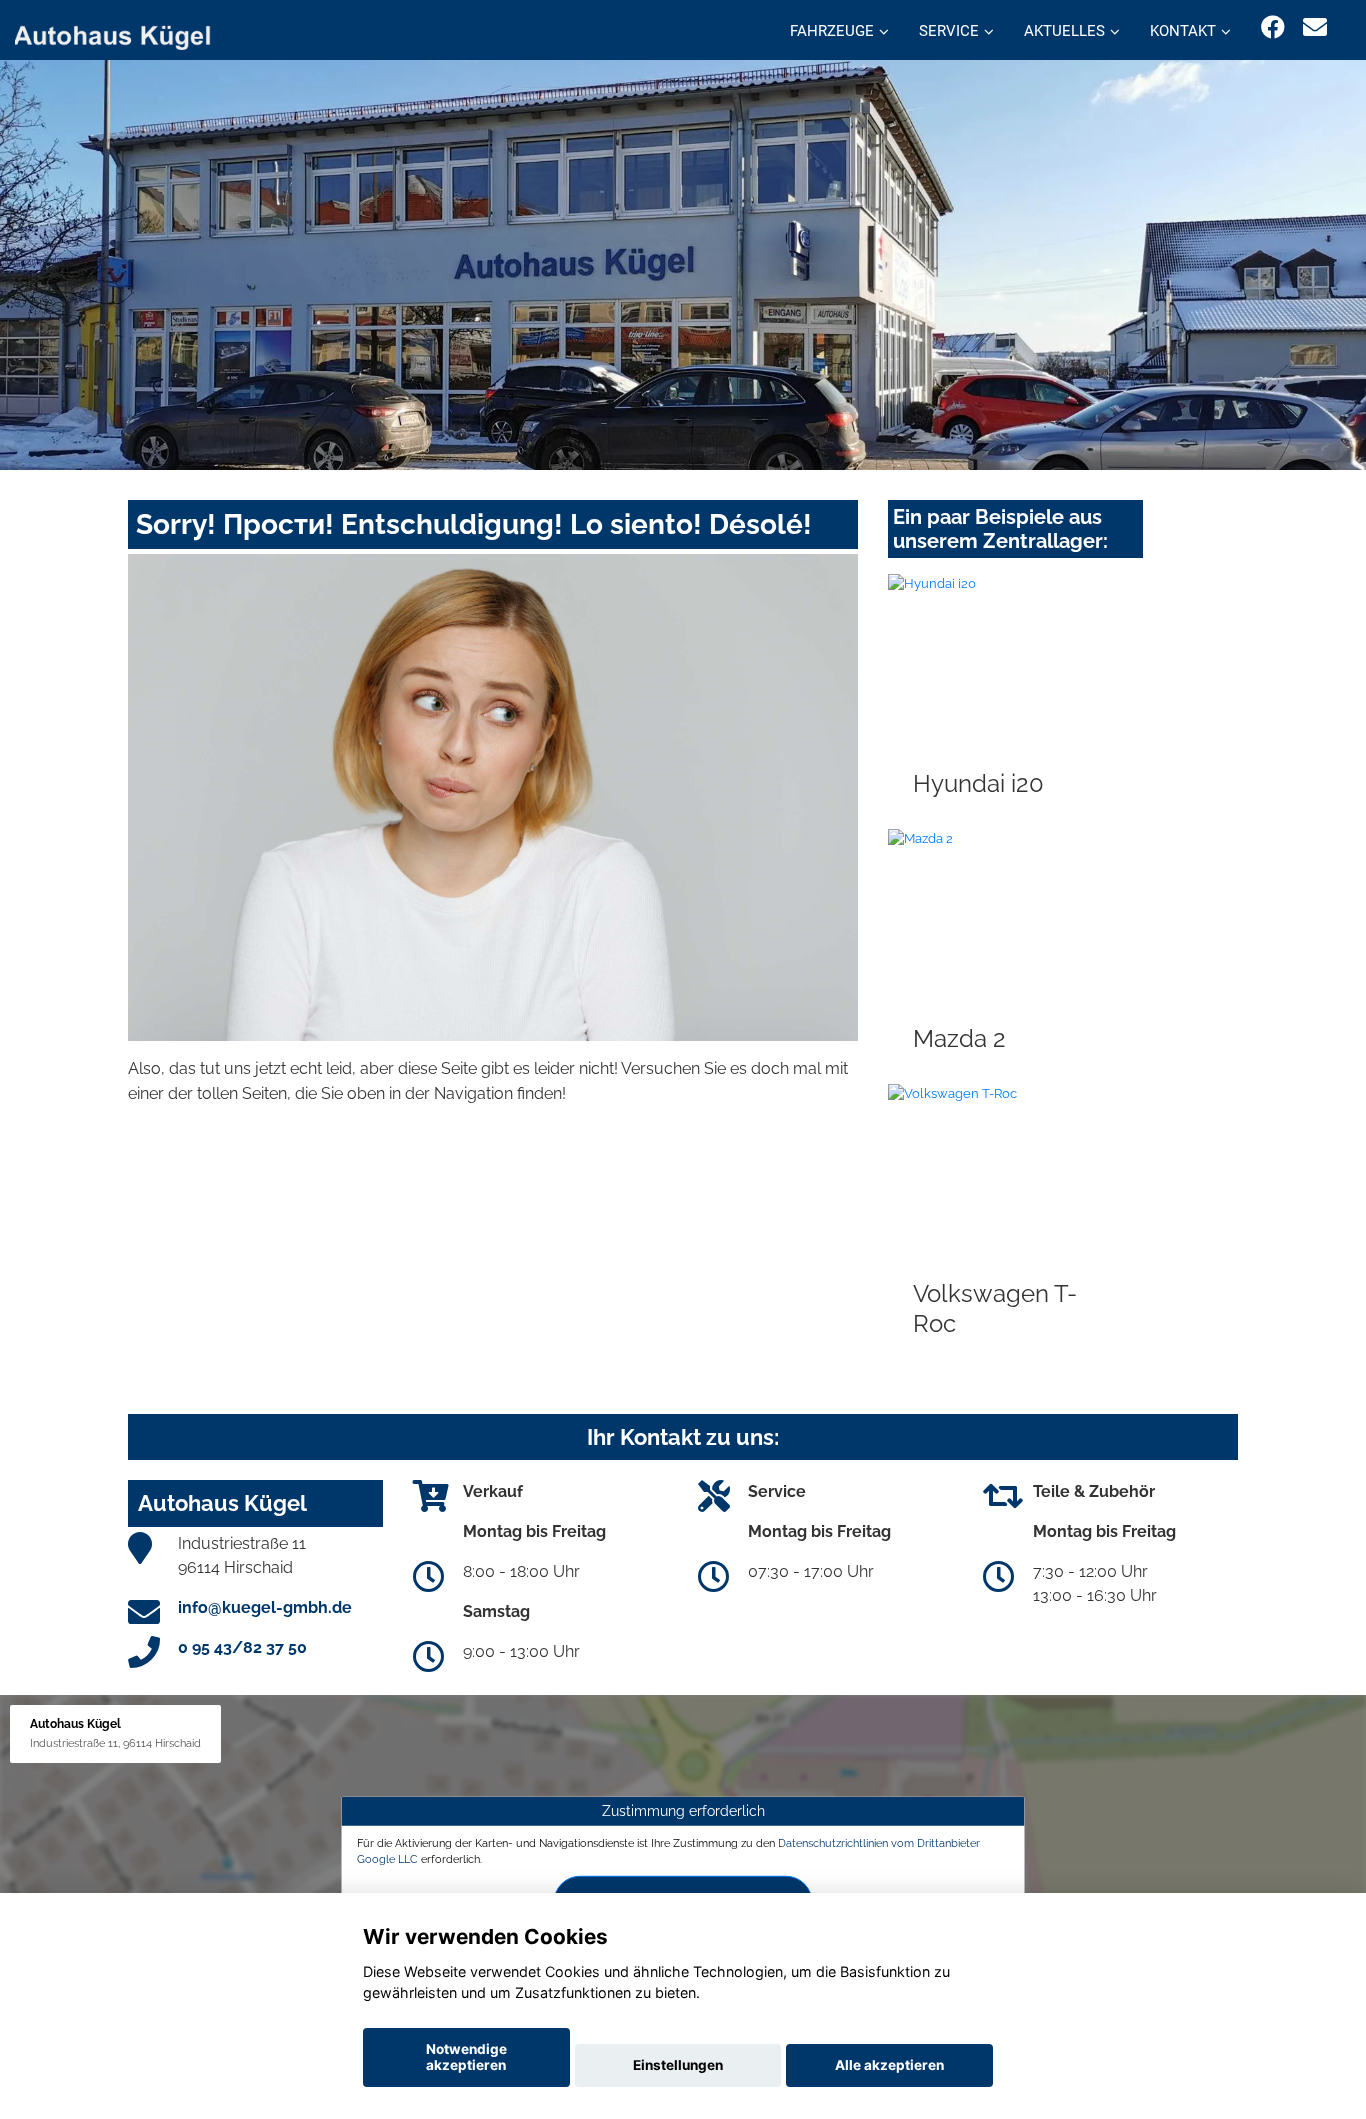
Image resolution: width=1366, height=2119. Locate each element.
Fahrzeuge (832, 31)
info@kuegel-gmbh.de (265, 1607)
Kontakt (1183, 31)
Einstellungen (678, 2065)
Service (949, 31)
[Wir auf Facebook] (1273, 27)
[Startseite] (124, 32)
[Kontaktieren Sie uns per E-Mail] (1315, 27)
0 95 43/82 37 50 (242, 1647)
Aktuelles (1064, 31)
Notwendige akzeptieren (466, 2057)
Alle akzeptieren (889, 2065)
